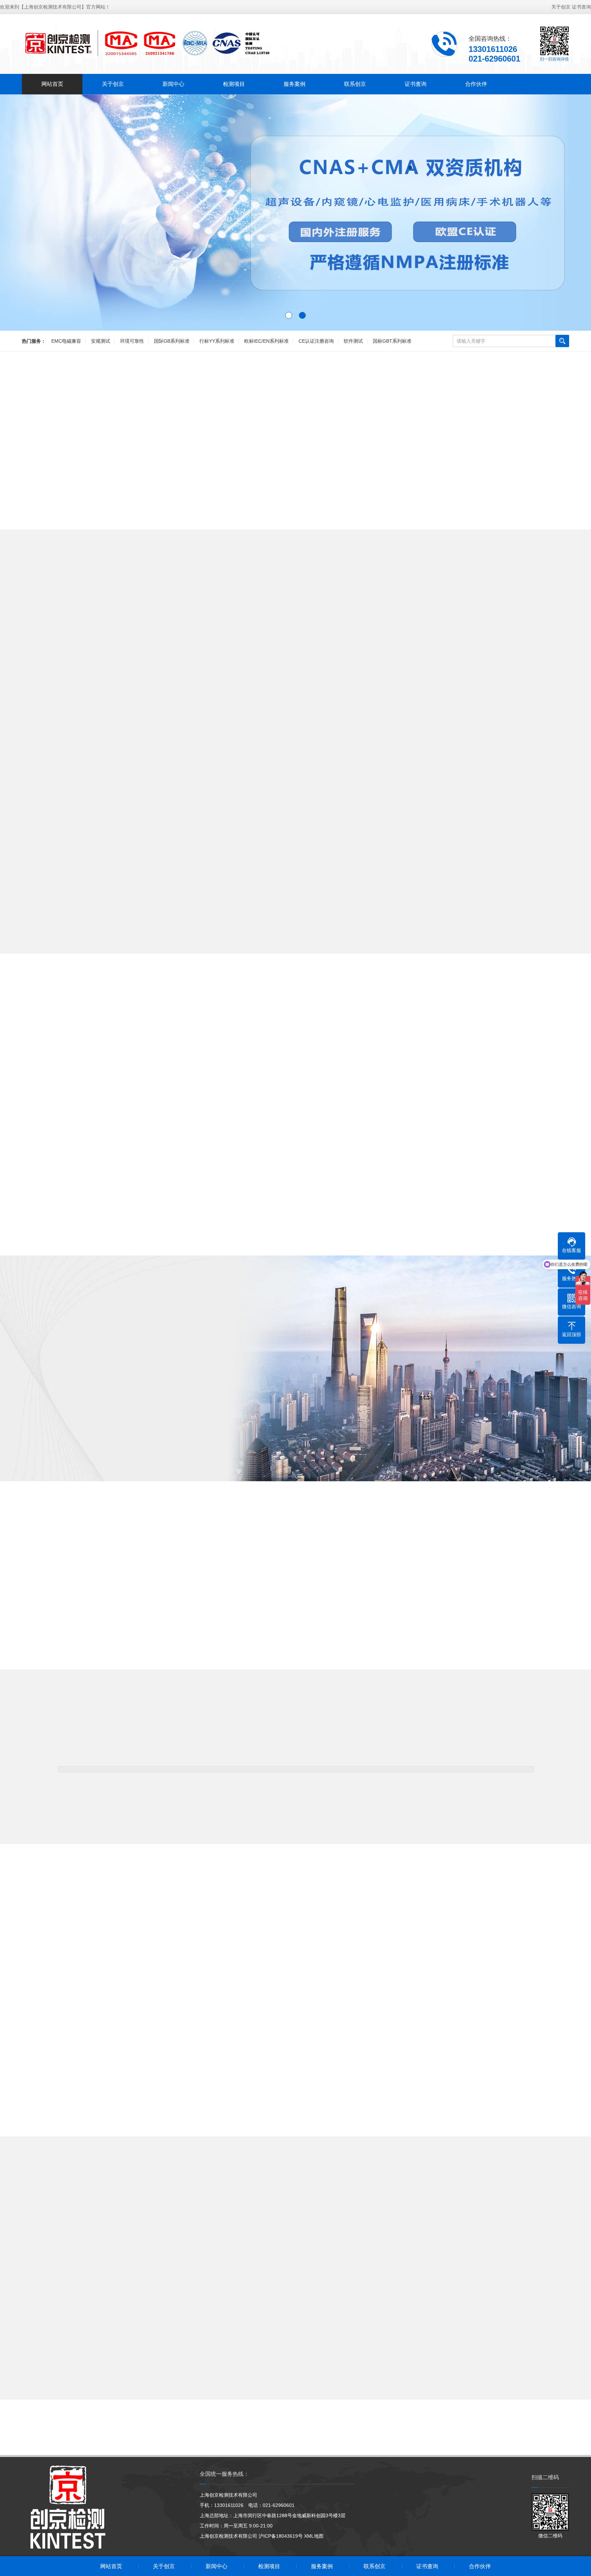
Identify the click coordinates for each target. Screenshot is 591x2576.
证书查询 (581, 7)
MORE (295, 962)
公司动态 (266, 2239)
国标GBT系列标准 (392, 341)
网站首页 (52, 84)
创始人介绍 (70, 1451)
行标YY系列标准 (217, 341)
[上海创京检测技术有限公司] (147, 43)
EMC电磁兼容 (66, 341)
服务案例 (294, 84)
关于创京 (561, 7)
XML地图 (314, 2536)
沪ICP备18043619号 (281, 2536)
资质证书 (125, 1451)
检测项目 (234, 84)
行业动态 (325, 2239)
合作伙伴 (476, 84)
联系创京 (355, 84)
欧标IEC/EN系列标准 (266, 341)
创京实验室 (180, 1451)
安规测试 (101, 341)
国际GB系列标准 (172, 341)
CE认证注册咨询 (316, 341)
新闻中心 (173, 84)
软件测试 (353, 341)
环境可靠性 (132, 341)
